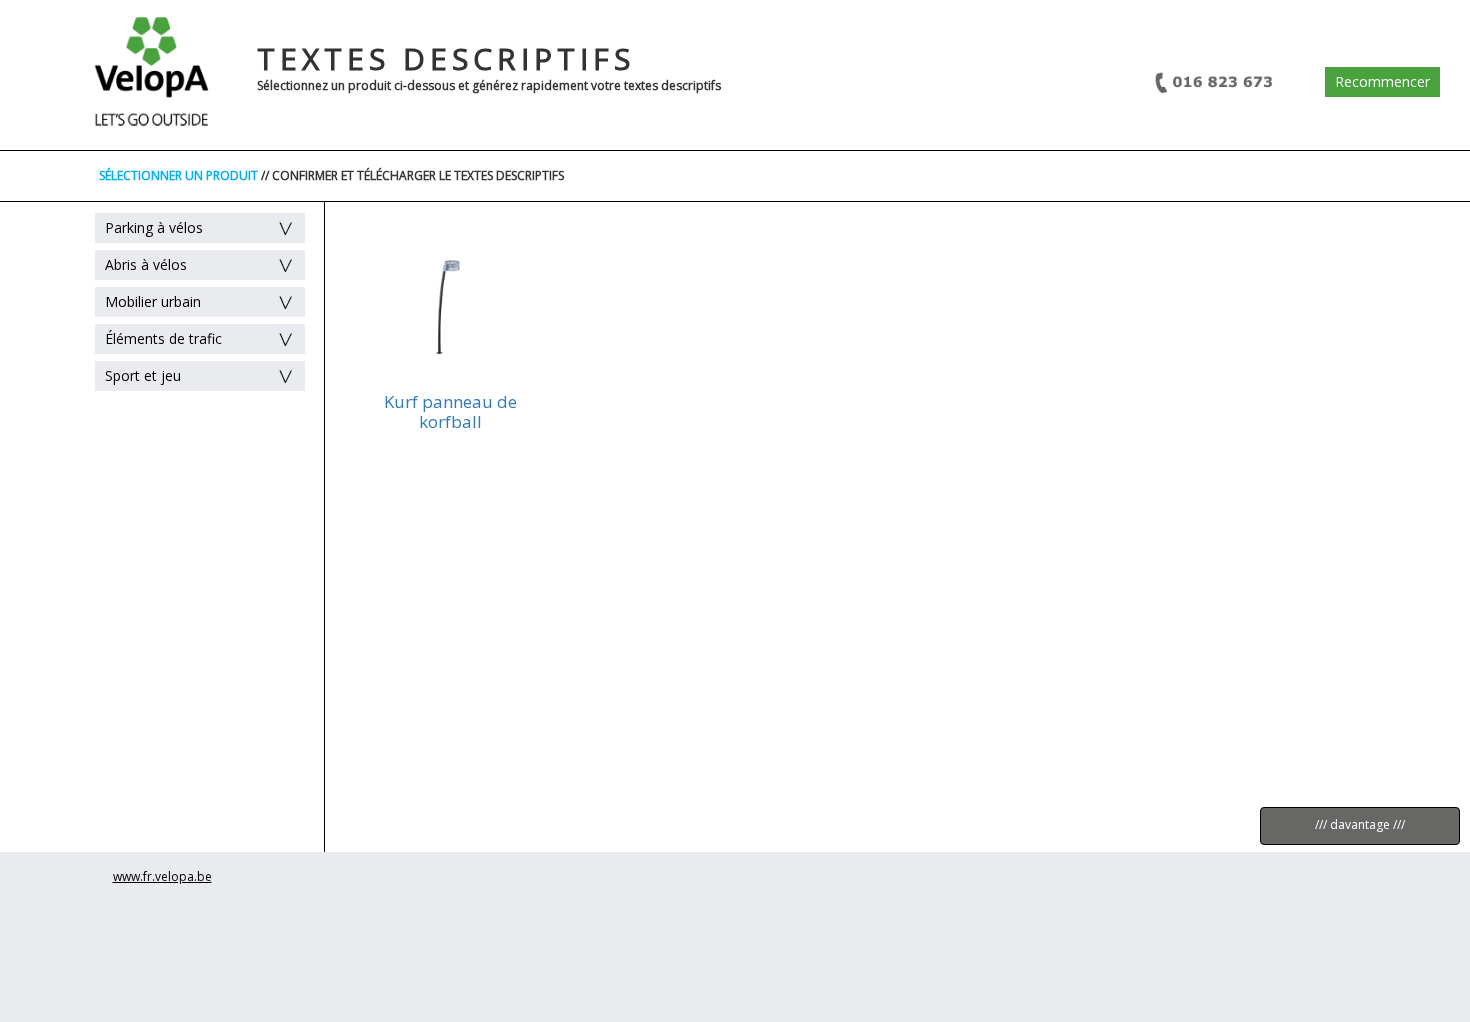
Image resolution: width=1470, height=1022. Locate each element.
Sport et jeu (143, 375)
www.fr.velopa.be (162, 876)
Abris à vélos (146, 264)
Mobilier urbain (153, 301)
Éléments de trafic (163, 338)
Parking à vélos (154, 227)
